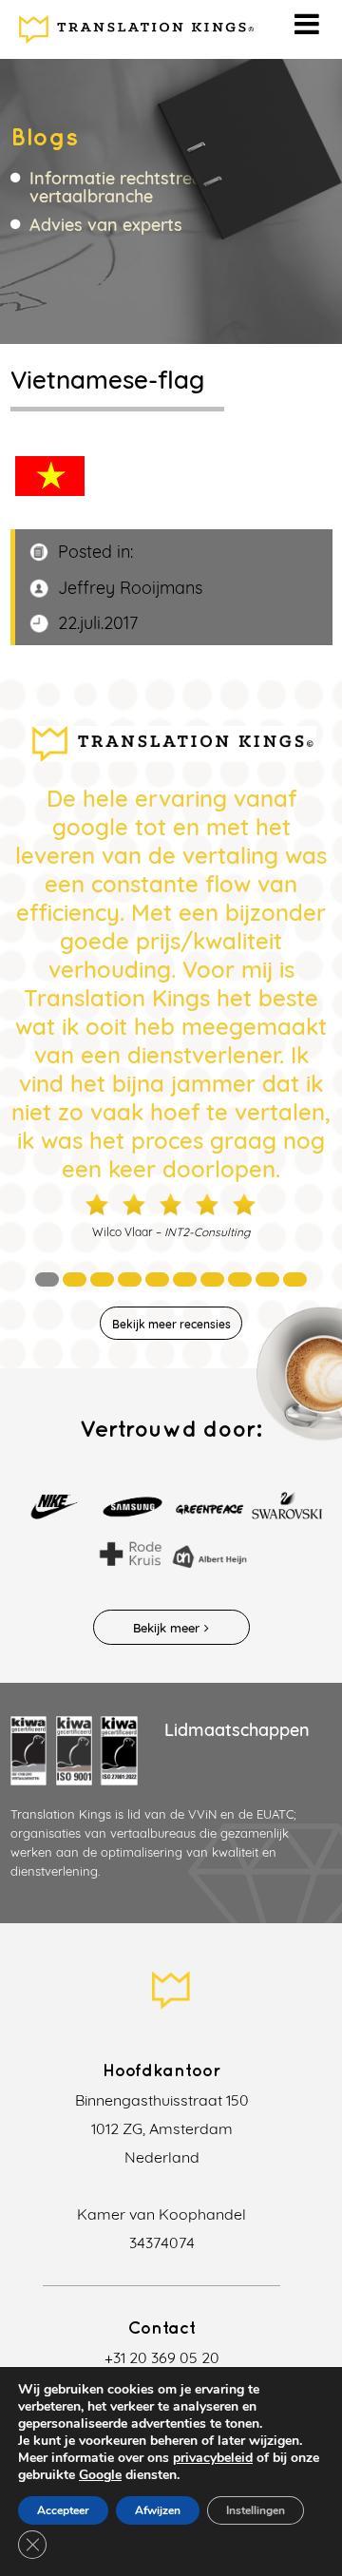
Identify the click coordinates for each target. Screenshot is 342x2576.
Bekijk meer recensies (171, 1324)
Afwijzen (158, 2510)
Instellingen (256, 2510)
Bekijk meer (166, 1628)
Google (100, 2475)
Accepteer (63, 2510)
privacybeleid (213, 2458)
